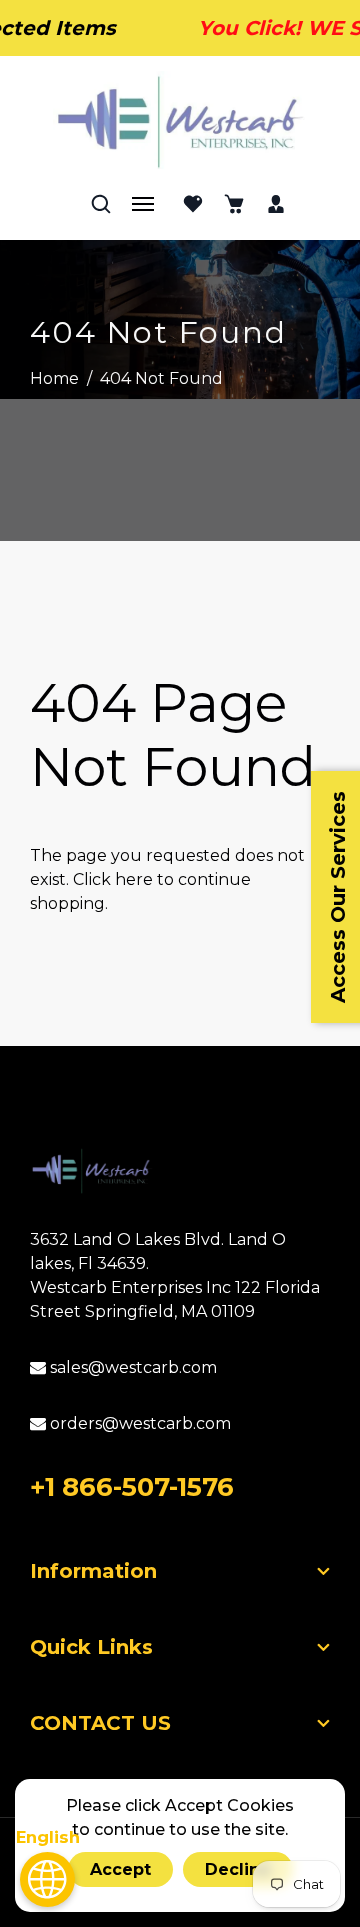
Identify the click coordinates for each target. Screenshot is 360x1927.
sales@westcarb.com (131, 1367)
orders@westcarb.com (138, 1423)
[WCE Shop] (180, 122)
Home (54, 378)
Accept (120, 1869)
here (134, 879)
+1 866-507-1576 (132, 1487)
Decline (238, 1869)
